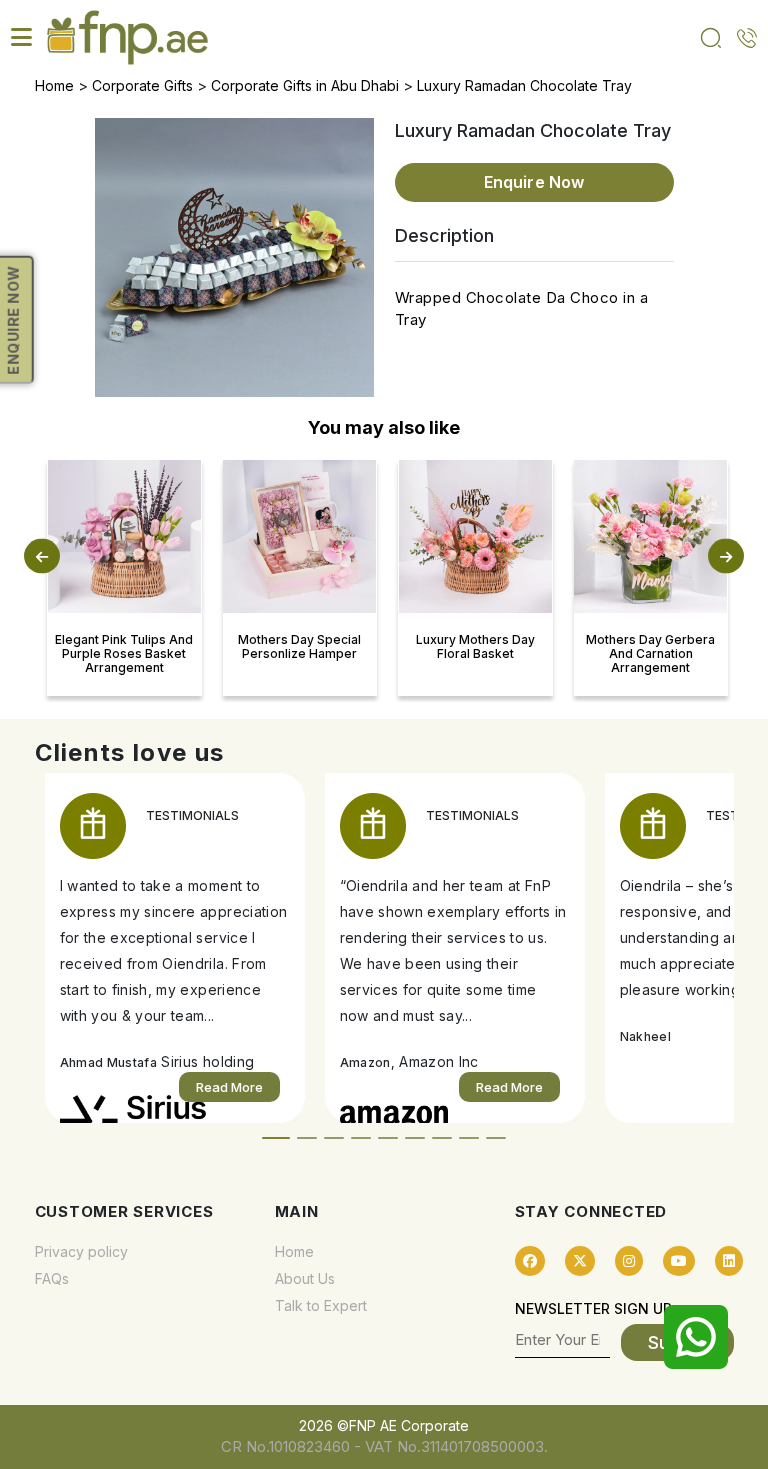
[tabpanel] (175, 948)
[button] (42, 555)
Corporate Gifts (142, 85)
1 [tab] (276, 1138)
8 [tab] (469, 1138)
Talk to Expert (321, 1305)
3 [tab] (334, 1138)
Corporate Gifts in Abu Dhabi (305, 85)
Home (54, 85)
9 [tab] (496, 1138)
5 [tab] (388, 1138)
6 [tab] (415, 1138)
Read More (229, 1087)
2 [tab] (307, 1138)
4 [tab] (361, 1138)
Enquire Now (534, 182)
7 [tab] (442, 1138)
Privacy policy (81, 1251)
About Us (305, 1278)
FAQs (52, 1278)
